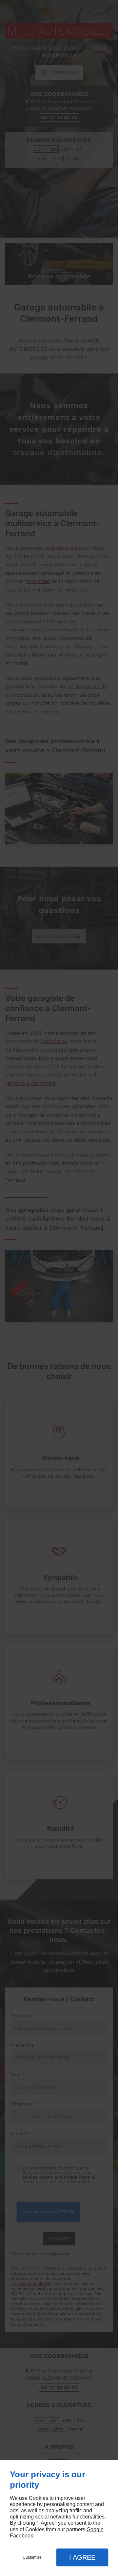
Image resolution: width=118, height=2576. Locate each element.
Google (95, 2529)
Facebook (21, 2536)
